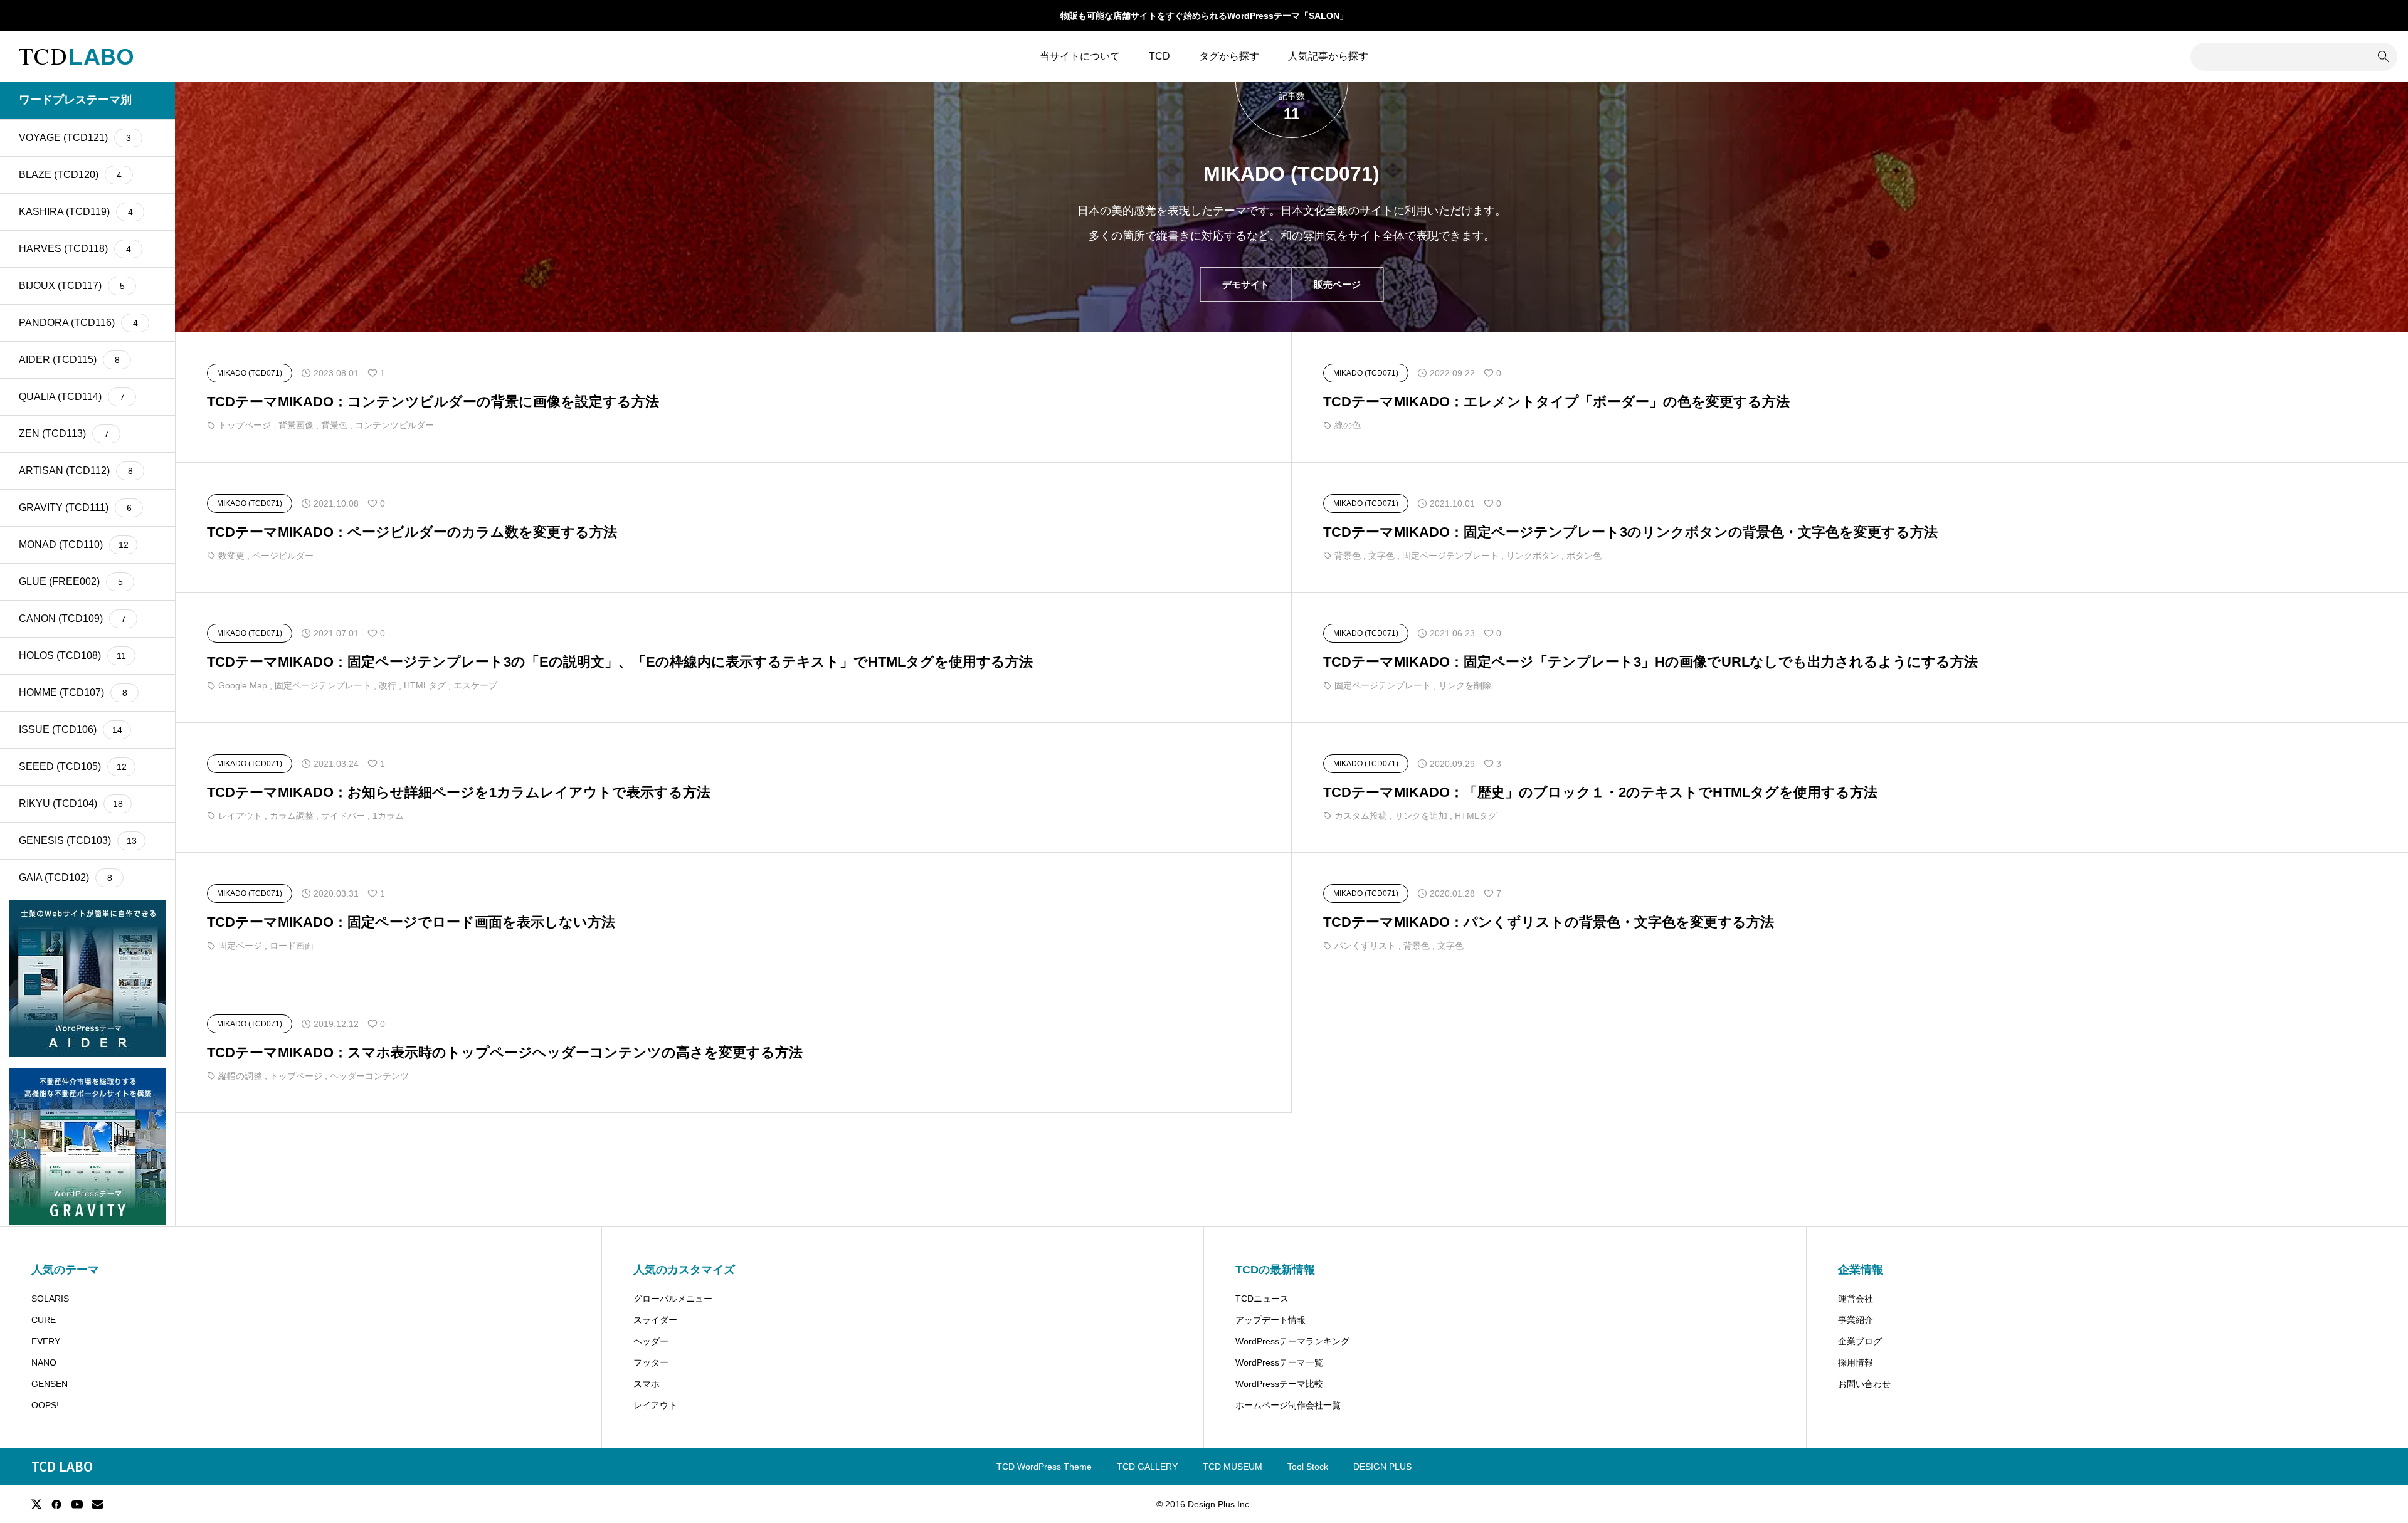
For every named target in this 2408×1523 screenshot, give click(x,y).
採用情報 (1856, 1362)
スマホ (647, 1384)
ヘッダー (651, 1341)
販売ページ (1337, 285)
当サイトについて (1080, 56)
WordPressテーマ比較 (1279, 1384)
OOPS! (45, 1405)
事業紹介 (1856, 1320)
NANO (44, 1362)
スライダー (655, 1320)
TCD (1159, 56)
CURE (44, 1320)
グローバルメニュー (673, 1299)
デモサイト (1246, 285)
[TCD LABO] (76, 56)
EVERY (46, 1341)
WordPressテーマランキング (1292, 1341)
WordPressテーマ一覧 (1279, 1362)
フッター (651, 1362)
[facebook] (56, 1504)
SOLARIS (50, 1299)
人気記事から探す (1328, 56)
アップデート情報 (1270, 1320)
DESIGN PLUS (1382, 1467)
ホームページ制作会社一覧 (1288, 1405)
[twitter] (36, 1504)
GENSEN (50, 1384)
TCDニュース (1262, 1299)
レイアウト (655, 1405)
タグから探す (1229, 56)
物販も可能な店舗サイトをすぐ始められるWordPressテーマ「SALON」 (1204, 16)
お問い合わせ (1864, 1384)
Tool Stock (1308, 1467)
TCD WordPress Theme (1044, 1467)
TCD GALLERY (1147, 1467)
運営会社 (1856, 1299)
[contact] (98, 1504)
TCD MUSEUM (1233, 1467)
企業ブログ (1860, 1341)
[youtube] (77, 1504)
